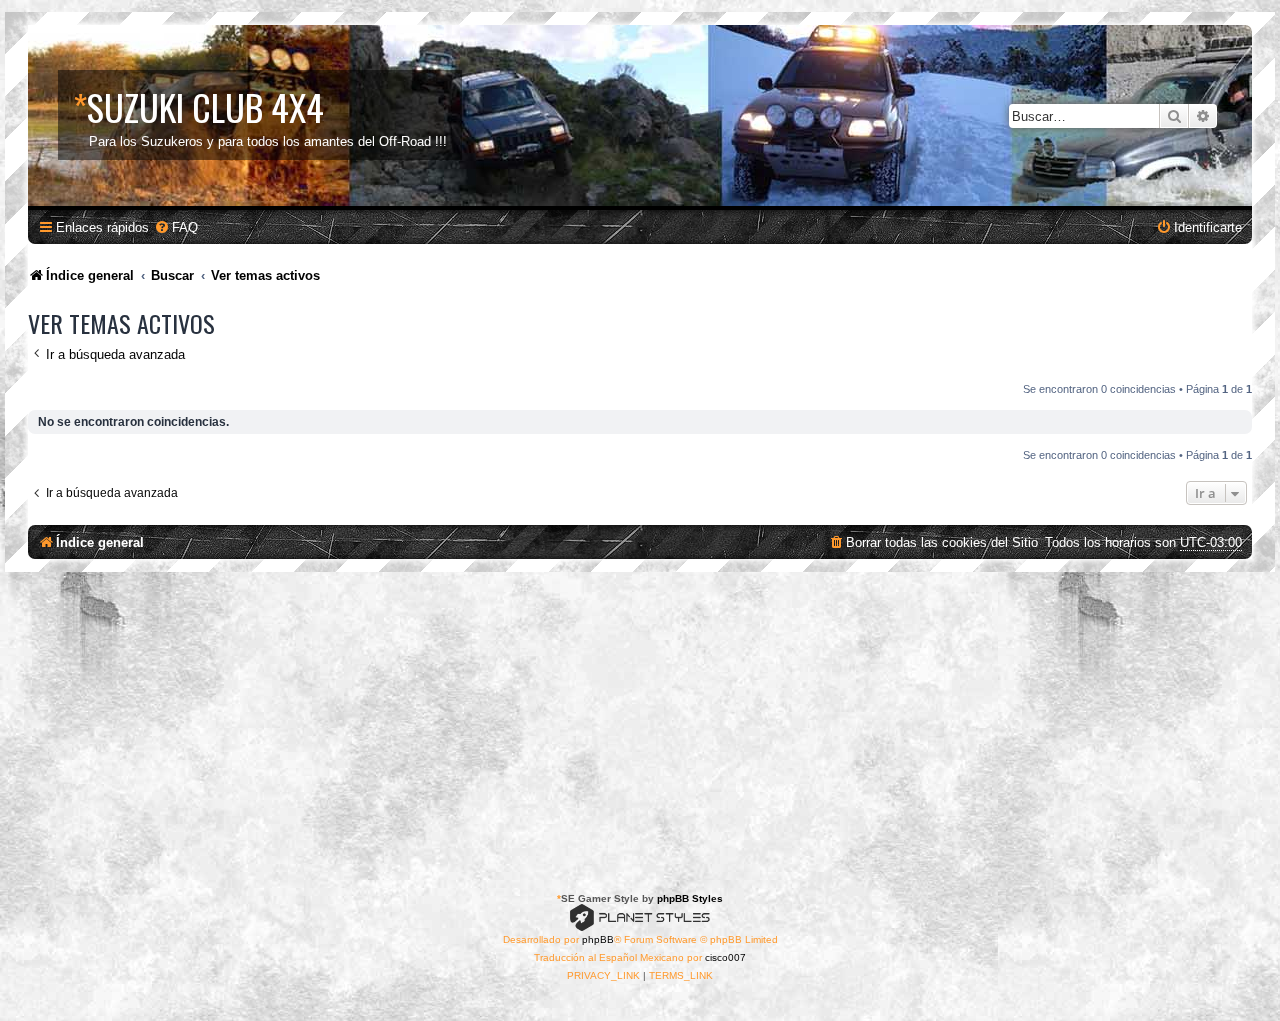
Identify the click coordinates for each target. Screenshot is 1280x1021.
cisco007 (725, 957)
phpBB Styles (690, 898)
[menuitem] (176, 227)
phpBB (598, 939)
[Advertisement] (640, 722)
